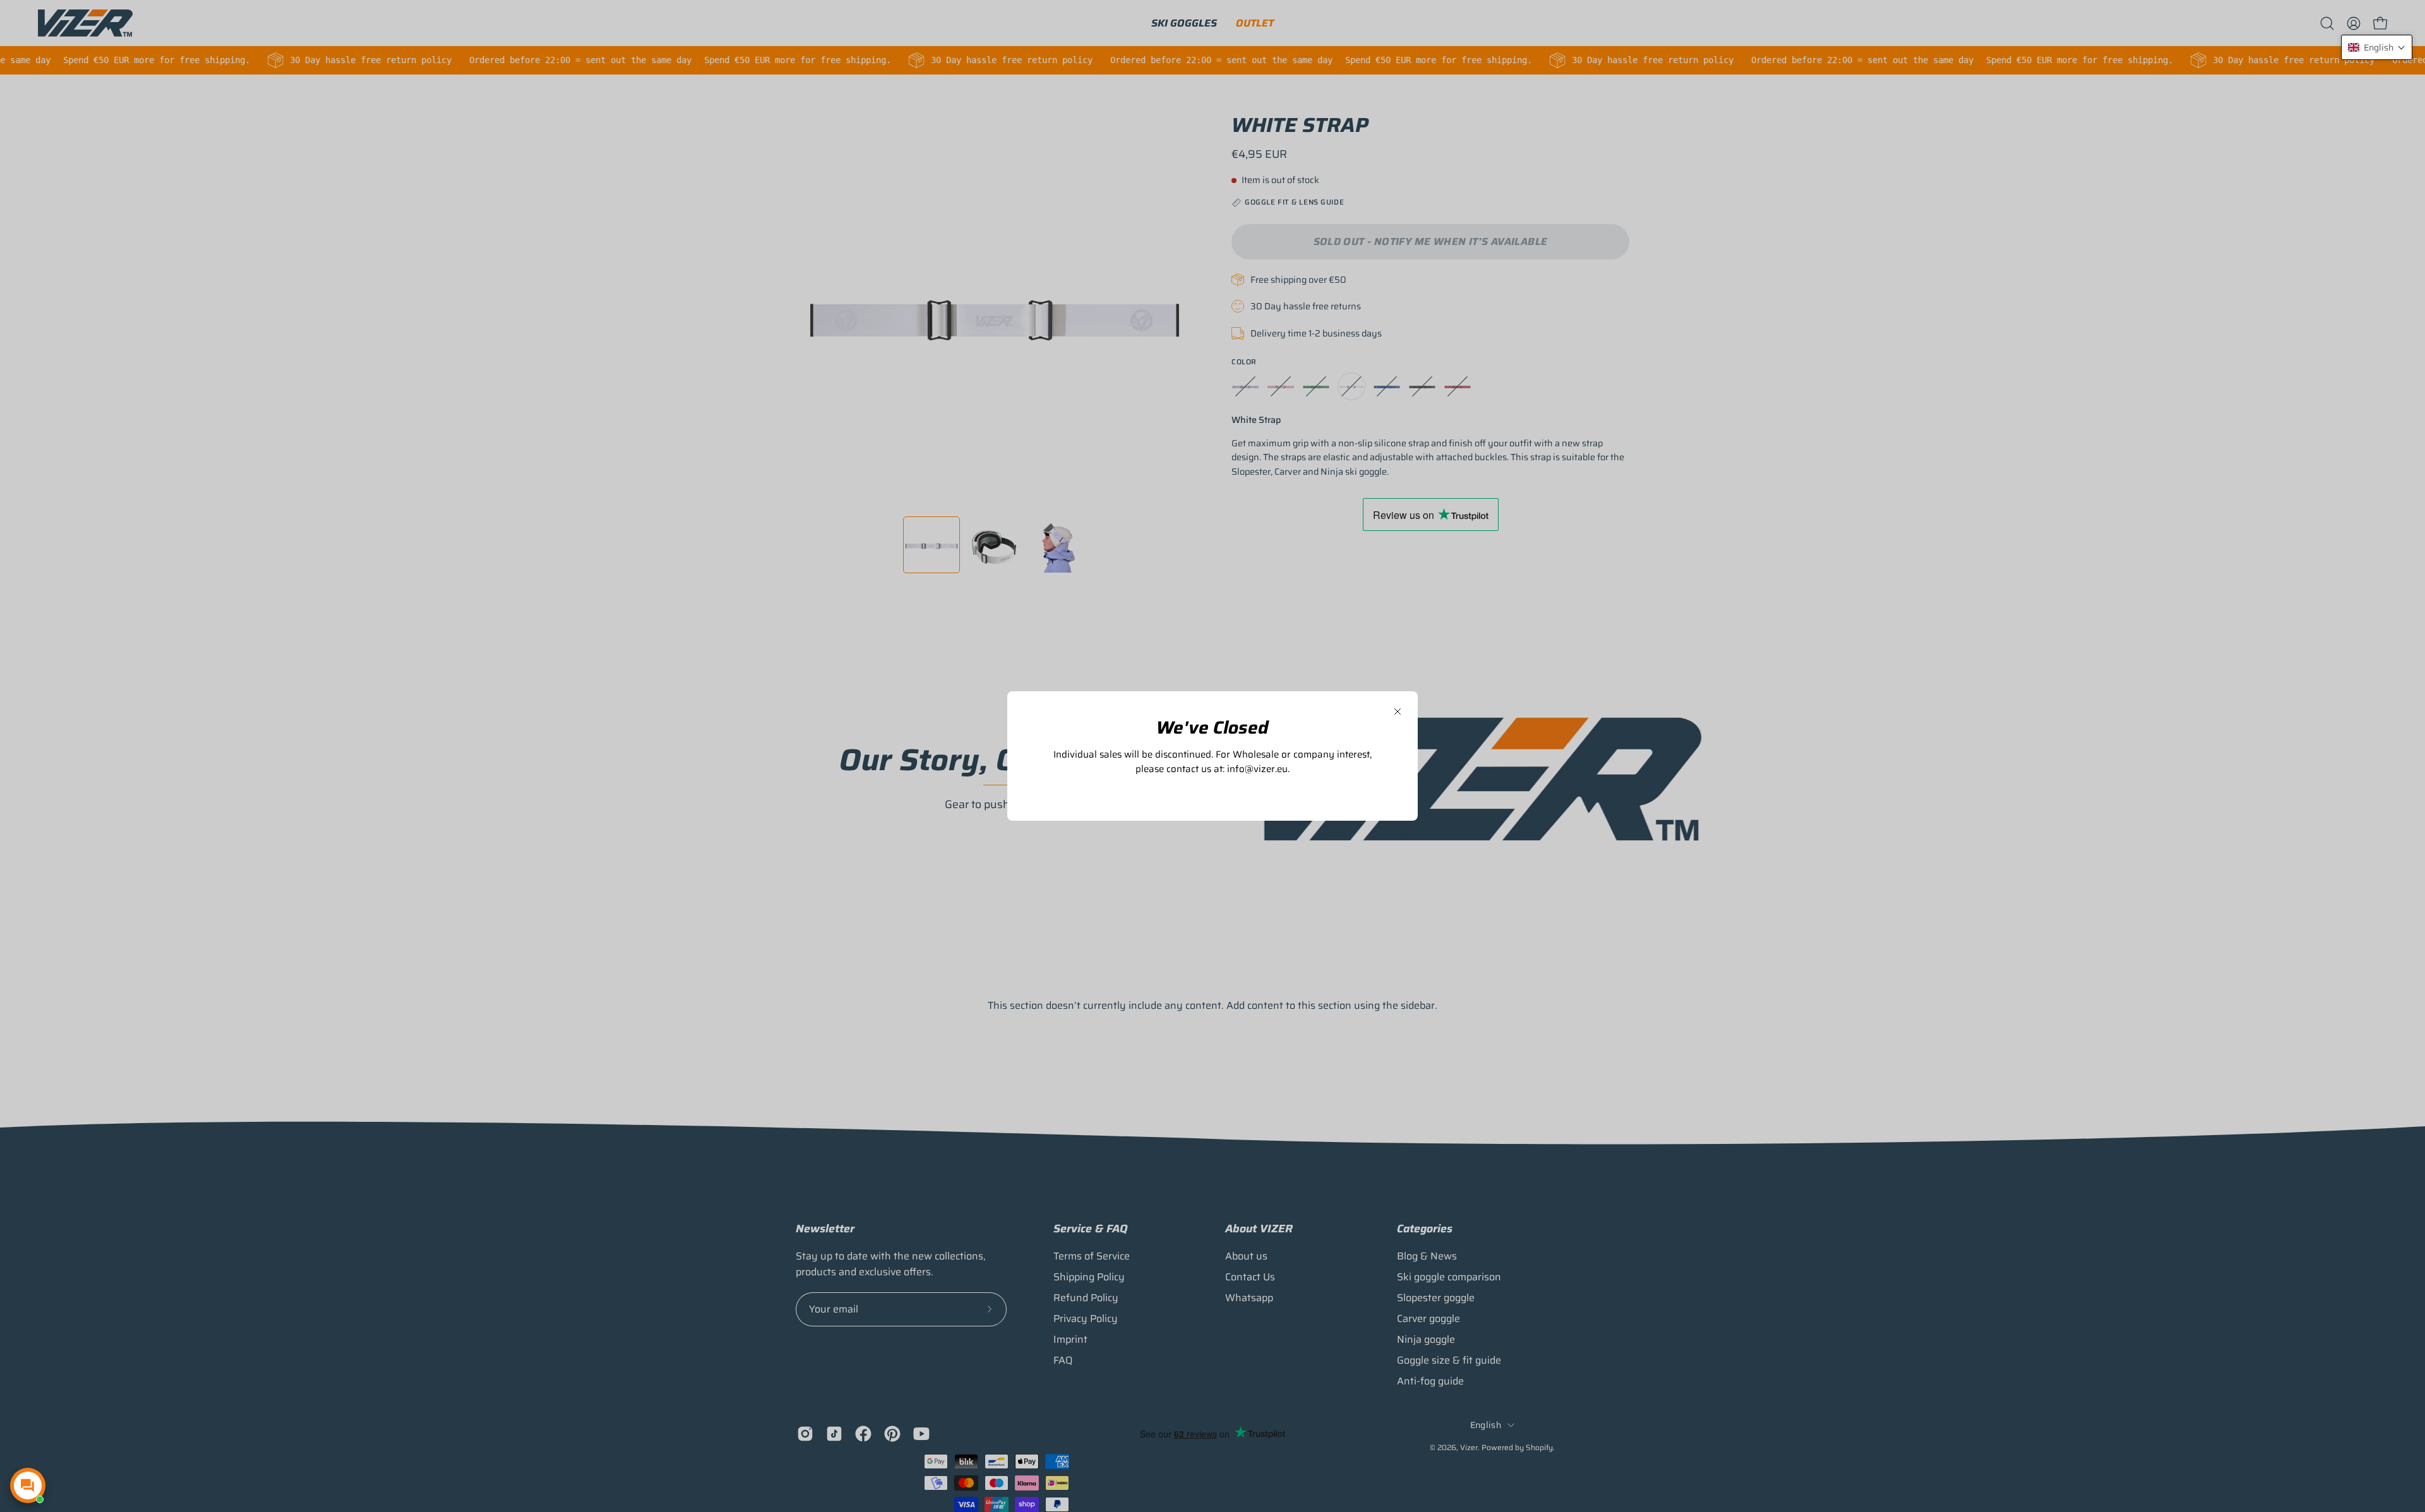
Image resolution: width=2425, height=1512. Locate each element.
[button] (2377, 47)
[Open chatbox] (28, 1485)
